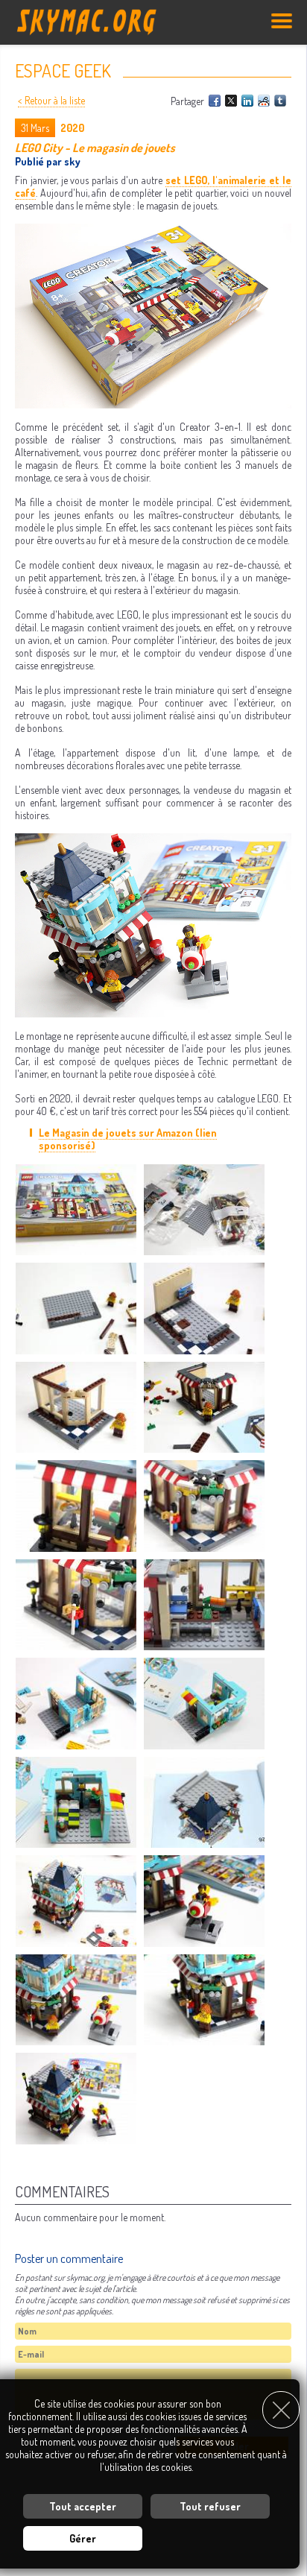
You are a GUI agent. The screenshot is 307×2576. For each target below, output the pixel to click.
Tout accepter (83, 2506)
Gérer (83, 2538)
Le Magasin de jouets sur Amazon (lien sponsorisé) (128, 1139)
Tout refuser (210, 2506)
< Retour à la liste (51, 100)
